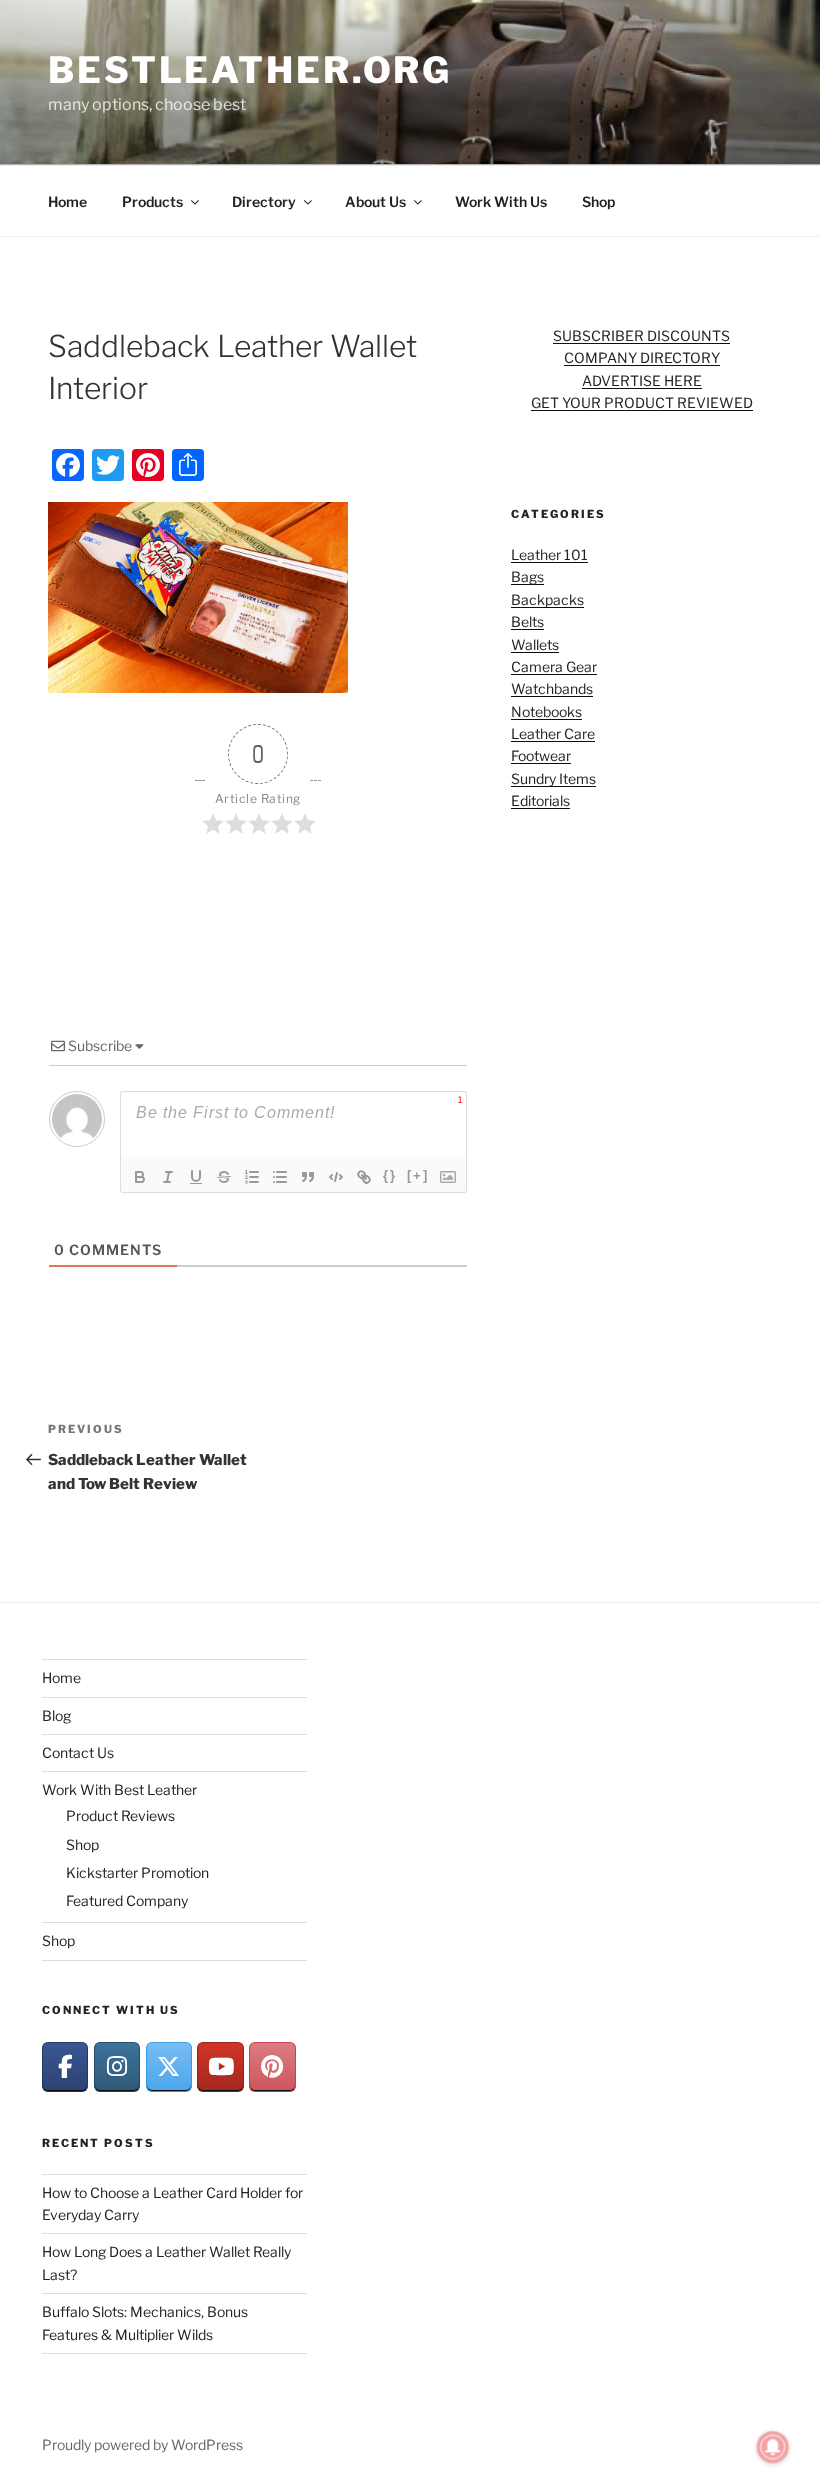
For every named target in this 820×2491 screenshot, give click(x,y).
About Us (375, 201)
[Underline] (196, 1177)
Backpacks (547, 599)
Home (67, 201)
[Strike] (224, 1177)
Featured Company (127, 1900)
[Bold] (140, 1177)
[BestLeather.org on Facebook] (65, 2066)
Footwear (541, 755)
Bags (527, 576)
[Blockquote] (308, 1177)
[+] (418, 1175)
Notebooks (546, 711)
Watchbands (552, 688)
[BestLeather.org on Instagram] (117, 2066)
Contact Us (78, 1752)
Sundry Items (553, 778)
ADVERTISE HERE (642, 380)
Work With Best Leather (119, 1789)
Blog (56, 1715)
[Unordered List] (280, 1177)
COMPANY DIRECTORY (642, 357)
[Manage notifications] (773, 2447)
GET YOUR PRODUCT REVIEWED (642, 402)
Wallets (535, 644)
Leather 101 (549, 554)
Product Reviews (120, 1815)
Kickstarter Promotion (137, 1872)
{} (390, 1175)
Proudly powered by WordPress (142, 2444)
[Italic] (168, 1177)
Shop (598, 201)
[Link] (364, 1177)
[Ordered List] (252, 1177)
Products (152, 201)
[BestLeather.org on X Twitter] (169, 2066)
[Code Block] (336, 1177)
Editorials (540, 800)
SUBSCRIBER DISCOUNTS (641, 335)
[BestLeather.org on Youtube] (220, 2066)
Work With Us (501, 201)
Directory (264, 201)
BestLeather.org (250, 70)
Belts (527, 621)
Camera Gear (554, 666)
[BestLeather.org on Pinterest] (272, 2066)
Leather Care (553, 733)
